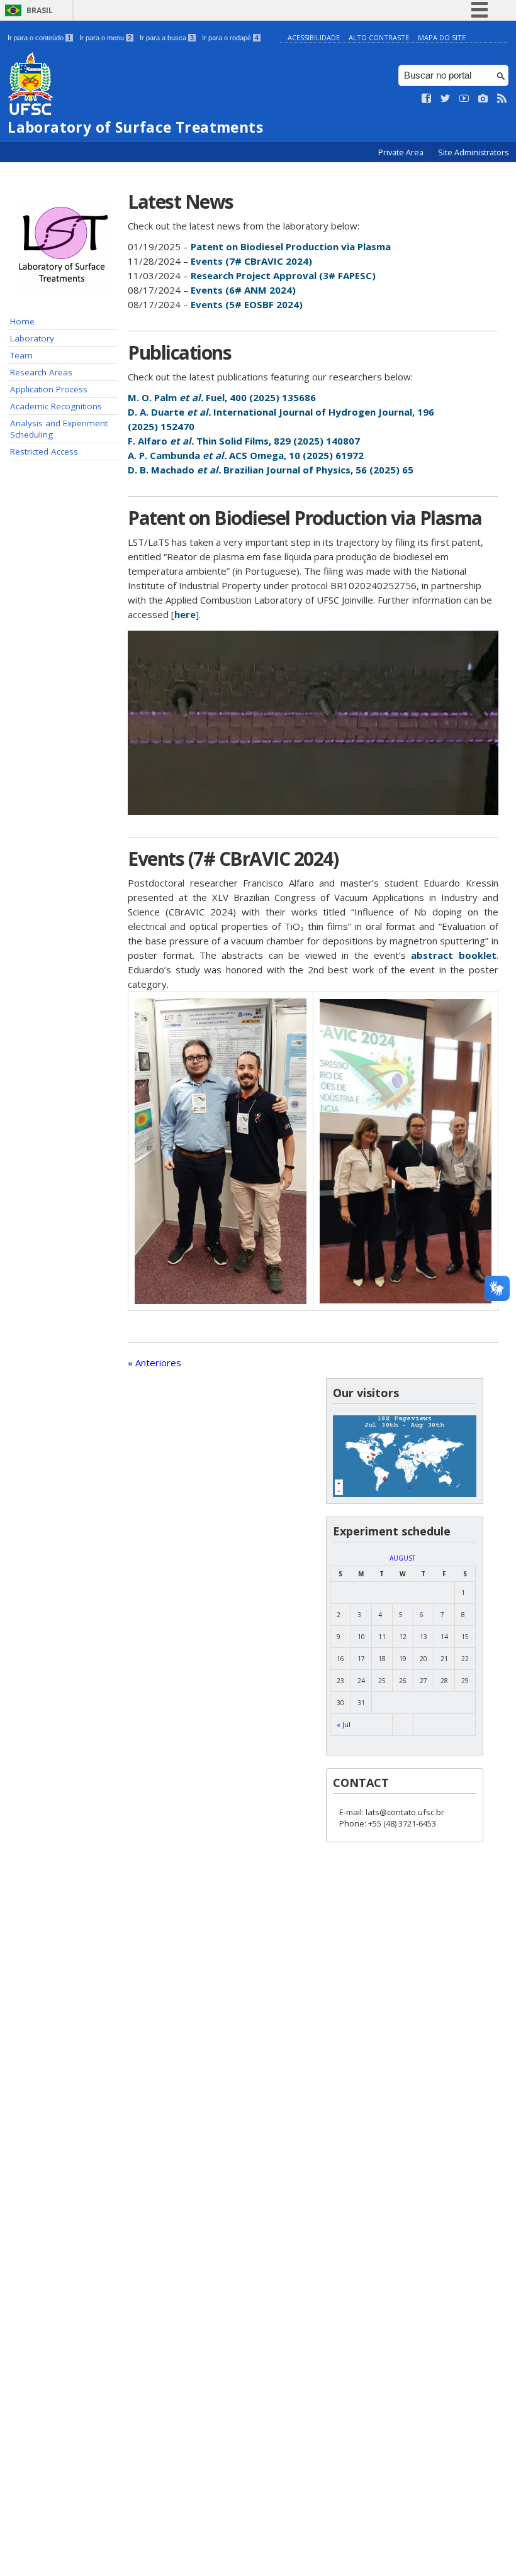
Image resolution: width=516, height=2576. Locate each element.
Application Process (49, 389)
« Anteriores (154, 1363)
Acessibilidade (314, 37)
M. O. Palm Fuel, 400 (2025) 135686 (222, 397)
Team (21, 355)
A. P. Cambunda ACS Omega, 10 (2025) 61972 (246, 455)
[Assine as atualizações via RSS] (502, 99)
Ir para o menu (105, 38)
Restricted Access (44, 451)
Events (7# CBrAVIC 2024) (251, 261)
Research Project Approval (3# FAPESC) (283, 275)
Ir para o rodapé (230, 38)
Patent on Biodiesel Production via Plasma (291, 246)
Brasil (40, 10)
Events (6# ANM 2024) (243, 290)
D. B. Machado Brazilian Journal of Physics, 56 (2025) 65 (271, 470)
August (402, 1558)
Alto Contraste (379, 37)
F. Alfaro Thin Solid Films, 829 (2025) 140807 (244, 441)
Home (22, 321)
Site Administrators (473, 152)
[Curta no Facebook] (427, 99)
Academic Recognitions (56, 406)
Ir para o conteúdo (39, 38)
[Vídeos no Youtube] (464, 99)
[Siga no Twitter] (446, 99)
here (185, 614)
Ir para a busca (167, 38)
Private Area (402, 152)
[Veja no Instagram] (483, 99)
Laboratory (32, 338)
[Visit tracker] (405, 1494)
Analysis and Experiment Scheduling (59, 429)
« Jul (344, 1725)
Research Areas (41, 372)
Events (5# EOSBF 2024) (247, 304)
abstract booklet (453, 955)
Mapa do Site (442, 37)
